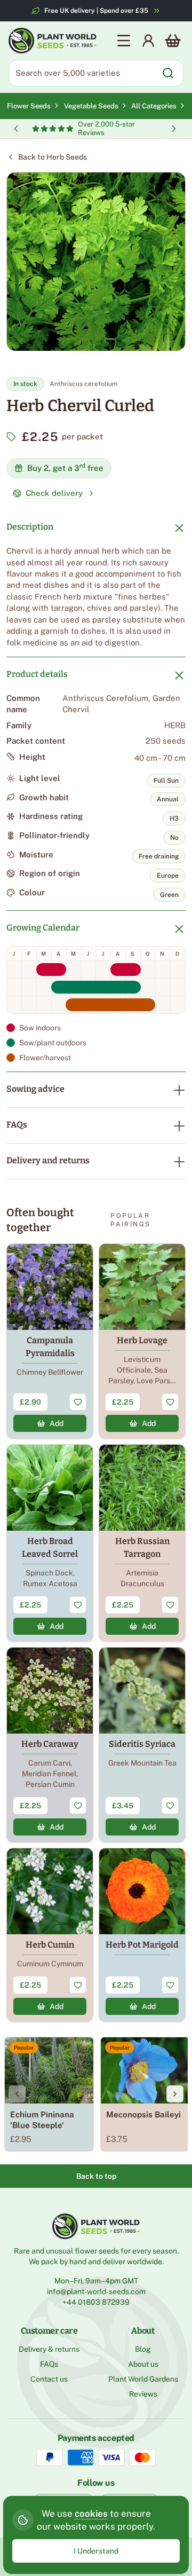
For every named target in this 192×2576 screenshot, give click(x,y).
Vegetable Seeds (93, 106)
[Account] (148, 41)
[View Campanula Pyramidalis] (50, 1341)
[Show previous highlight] (16, 129)
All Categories (154, 106)
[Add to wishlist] (78, 1402)
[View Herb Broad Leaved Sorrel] (50, 1543)
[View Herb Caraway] (50, 1745)
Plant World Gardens (143, 2379)
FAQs (17, 1125)
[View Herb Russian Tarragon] (142, 1543)
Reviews (143, 2394)
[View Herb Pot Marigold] (142, 1935)
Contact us (49, 2379)
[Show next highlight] (174, 129)
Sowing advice (35, 1089)
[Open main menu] (124, 41)
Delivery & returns (49, 2349)
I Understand (96, 2551)
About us (143, 2364)
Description (30, 527)
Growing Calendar (43, 928)
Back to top (96, 2176)
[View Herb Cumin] (50, 1935)
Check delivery (54, 493)
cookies (91, 2514)
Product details (37, 674)
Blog (143, 2349)
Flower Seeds (29, 106)
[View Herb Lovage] (142, 1341)
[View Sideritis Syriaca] (142, 1745)
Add (57, 1423)
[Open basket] (173, 41)
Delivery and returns (48, 1160)
